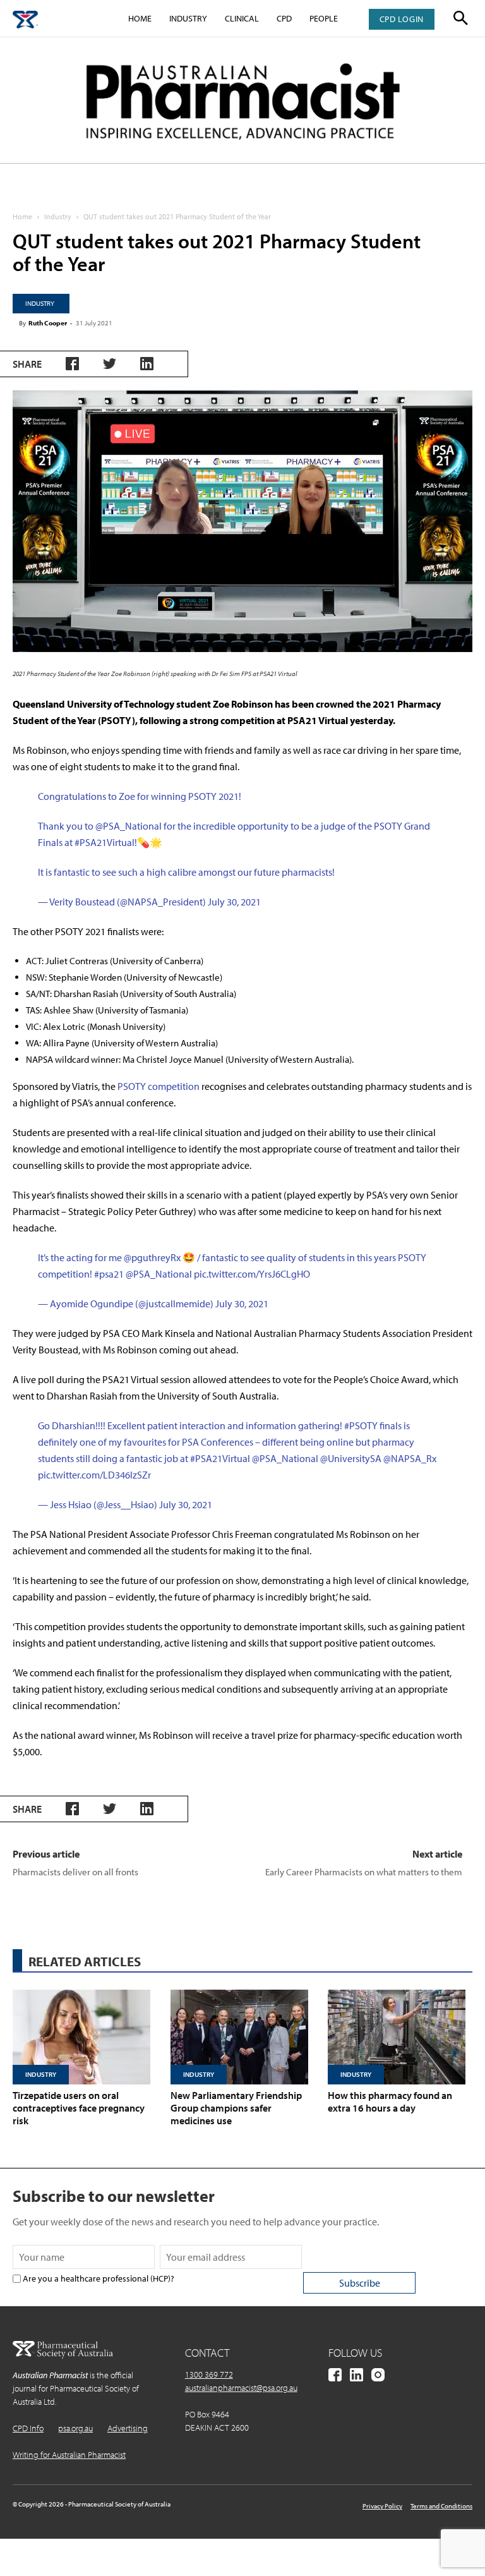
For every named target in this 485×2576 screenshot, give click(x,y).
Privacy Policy (382, 2506)
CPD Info (28, 2428)
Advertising (128, 2428)
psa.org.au (75, 2428)
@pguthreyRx (152, 1257)
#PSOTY (361, 1425)
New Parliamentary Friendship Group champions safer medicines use (236, 2108)
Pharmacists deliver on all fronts (75, 1872)
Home (140, 18)
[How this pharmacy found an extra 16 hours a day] (400, 2037)
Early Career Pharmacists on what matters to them (364, 1872)
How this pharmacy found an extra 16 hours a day (390, 2101)
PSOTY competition (159, 1086)
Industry (188, 18)
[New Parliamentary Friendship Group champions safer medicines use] (243, 2037)
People (324, 18)
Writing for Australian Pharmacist (69, 2455)
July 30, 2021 (234, 902)
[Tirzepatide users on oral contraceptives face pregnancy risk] (85, 2037)
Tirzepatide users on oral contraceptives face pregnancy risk (79, 2108)
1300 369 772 (209, 2374)
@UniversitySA (351, 1458)
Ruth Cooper (48, 323)
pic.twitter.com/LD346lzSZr (94, 1475)
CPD (284, 18)
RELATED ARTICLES (85, 1961)
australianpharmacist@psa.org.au (241, 2388)
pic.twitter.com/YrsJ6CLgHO (252, 1274)
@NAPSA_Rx (410, 1458)
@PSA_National (129, 826)
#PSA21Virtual (105, 842)
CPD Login (402, 19)
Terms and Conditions (441, 2506)
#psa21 (109, 1274)
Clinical (242, 18)
